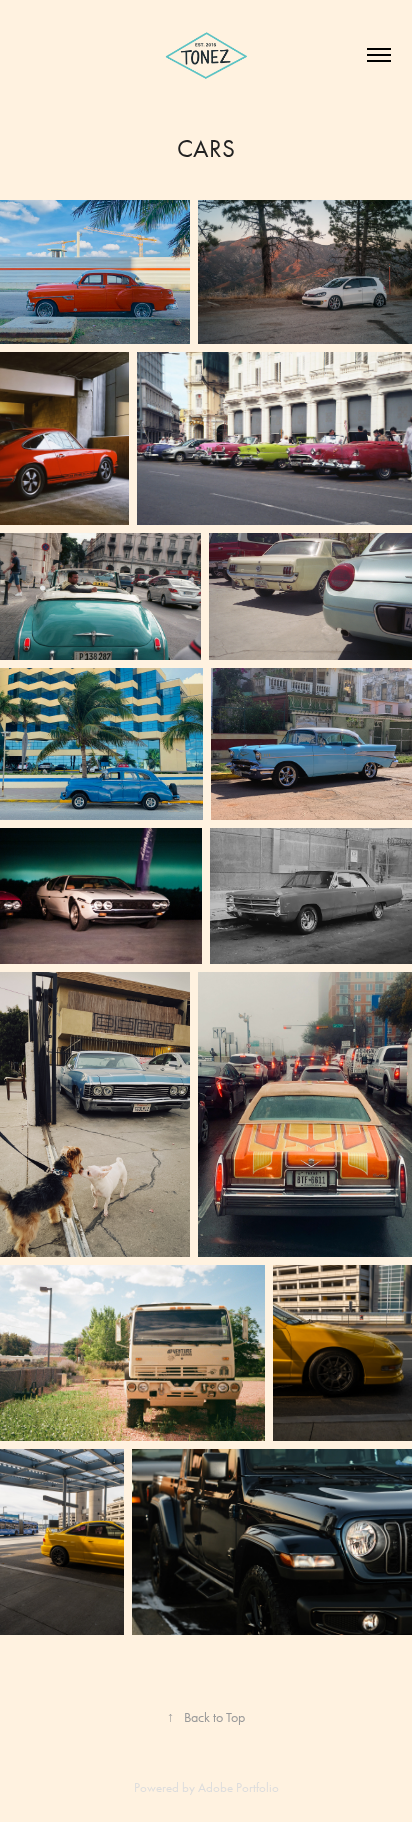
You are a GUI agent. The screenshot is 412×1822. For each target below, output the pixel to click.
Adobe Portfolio (238, 1787)
